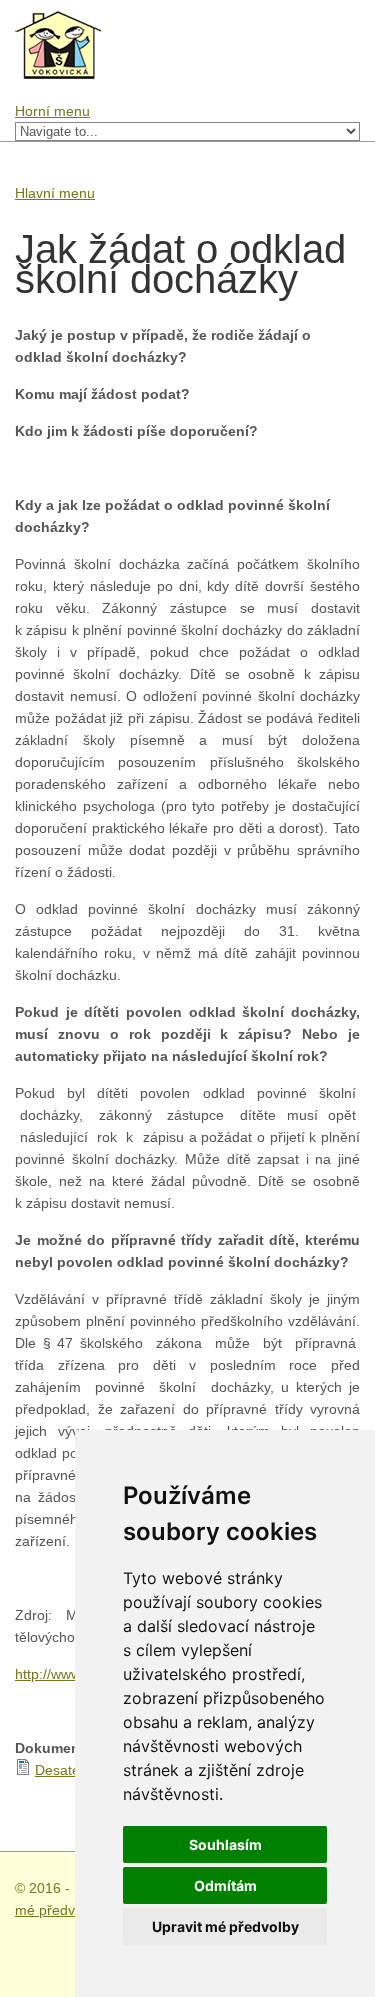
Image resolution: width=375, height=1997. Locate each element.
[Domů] (59, 21)
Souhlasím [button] (225, 1844)
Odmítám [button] (225, 1885)
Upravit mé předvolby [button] (225, 1926)
